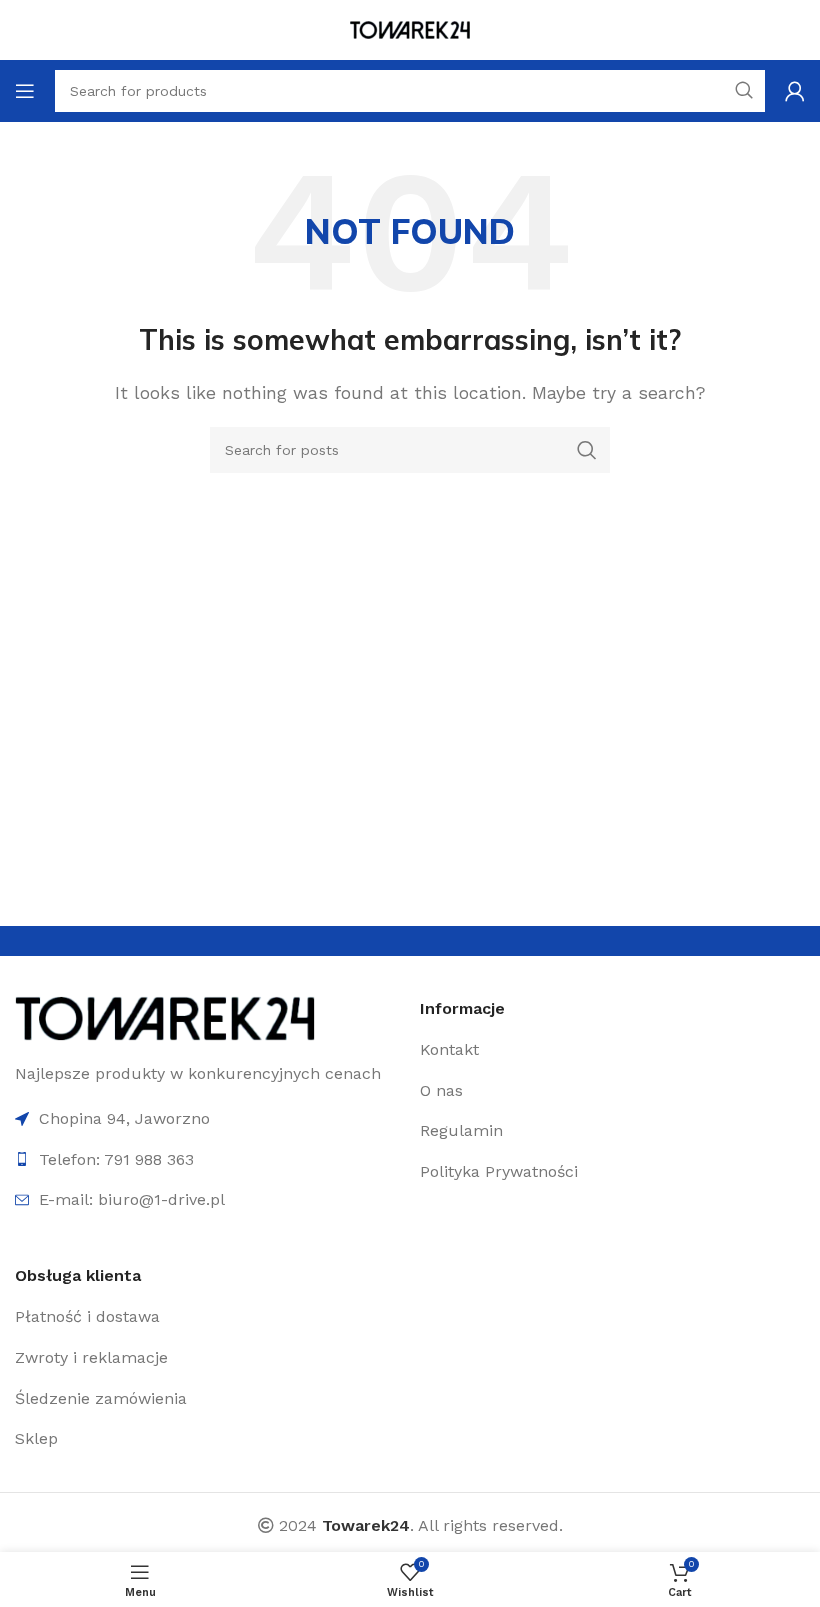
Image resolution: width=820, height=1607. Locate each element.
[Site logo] (410, 28)
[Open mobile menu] (25, 91)
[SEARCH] (587, 450)
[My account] (795, 91)
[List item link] (545, 1050)
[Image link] (165, 1016)
